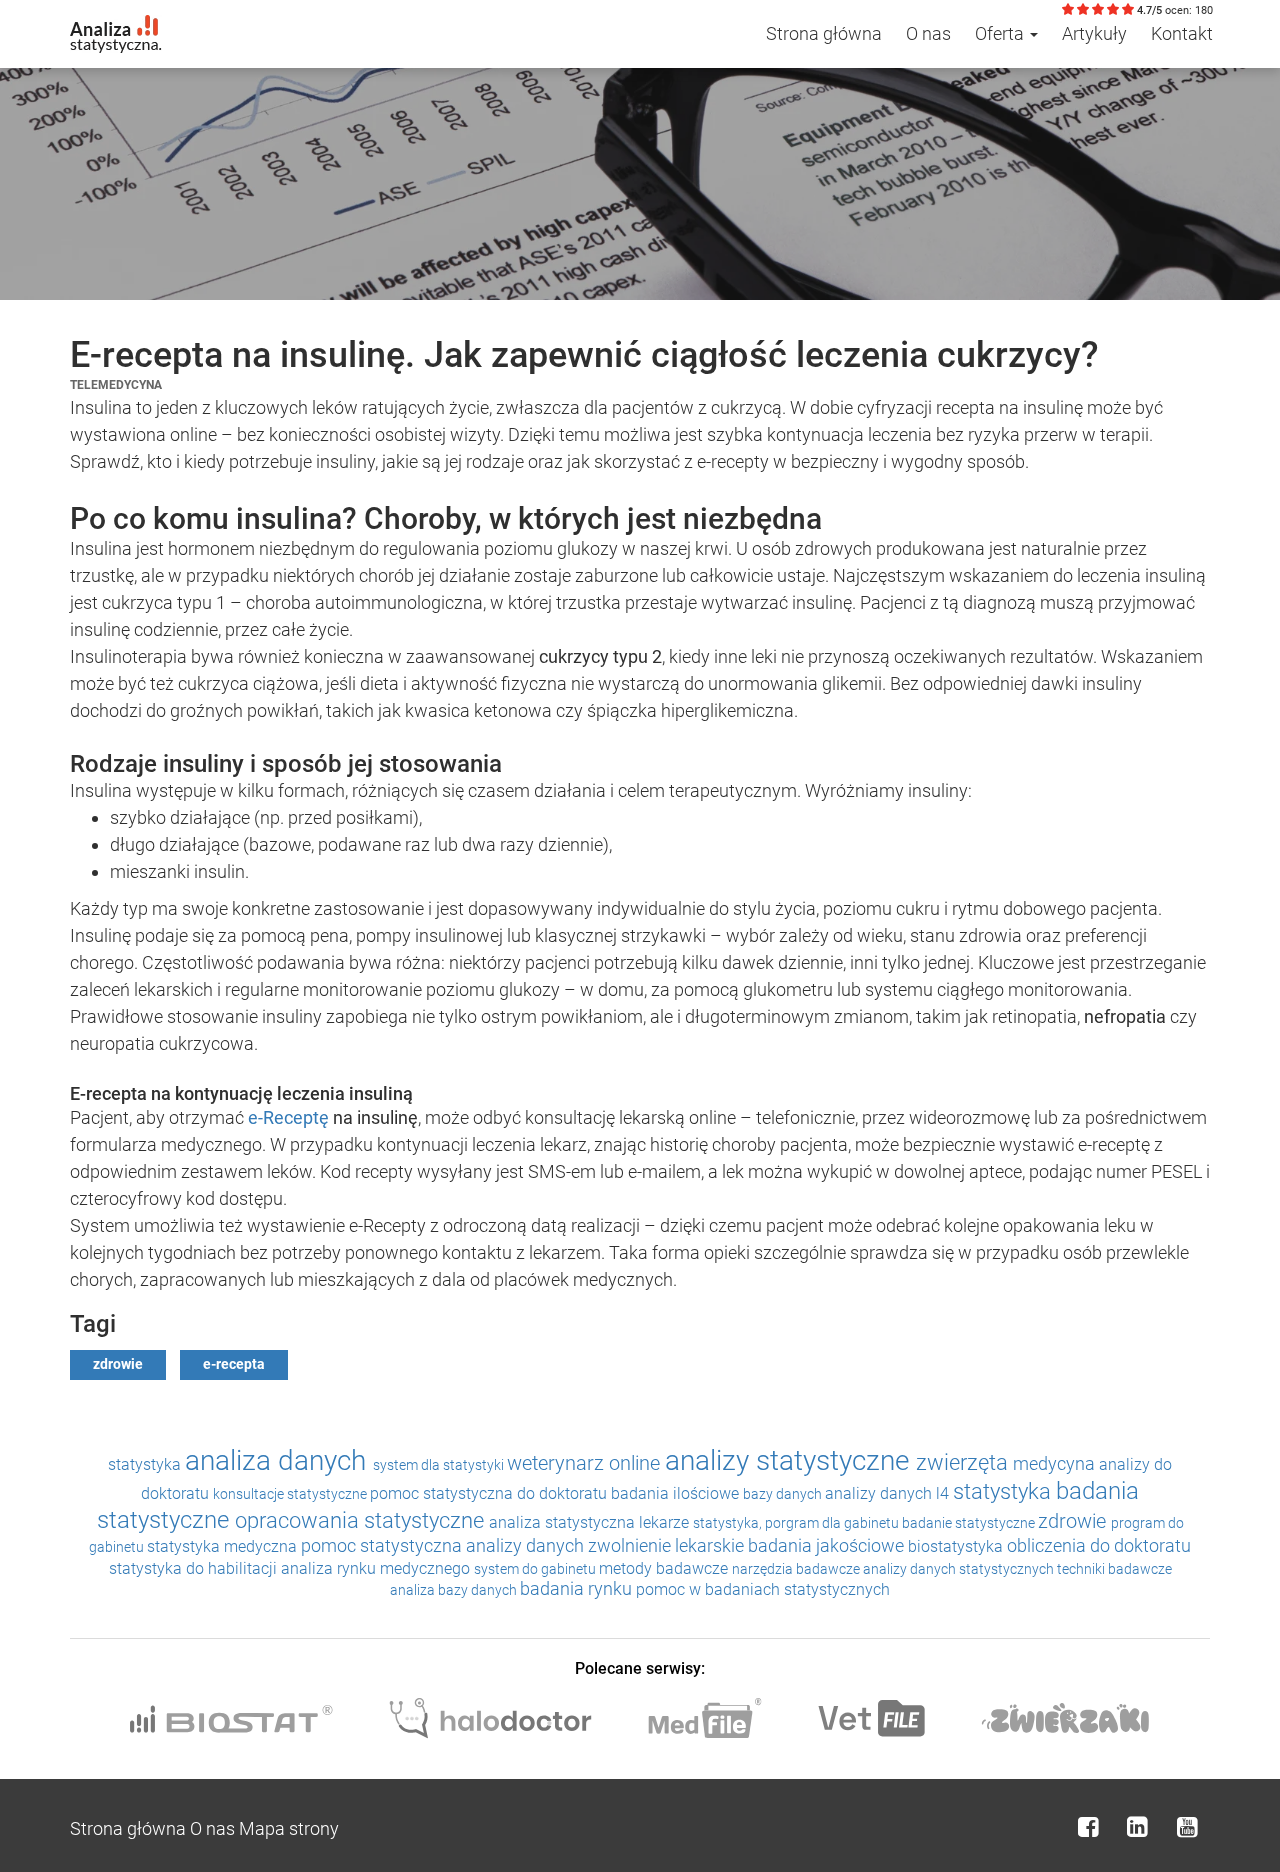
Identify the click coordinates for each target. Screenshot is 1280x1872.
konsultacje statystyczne (291, 1494)
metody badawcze (665, 1568)
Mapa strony (289, 1828)
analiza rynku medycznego (377, 1568)
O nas (928, 33)
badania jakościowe (828, 1545)
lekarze (666, 1522)
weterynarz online (586, 1463)
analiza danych (279, 1460)
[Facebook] (1088, 1827)
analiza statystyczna (564, 1522)
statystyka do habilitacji (195, 1568)
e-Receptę (290, 1117)
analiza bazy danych (455, 1590)
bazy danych (784, 1494)
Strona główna (824, 33)
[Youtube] (1187, 1827)
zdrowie (118, 1364)
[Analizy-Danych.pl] (116, 25)
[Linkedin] (1138, 1827)
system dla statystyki (440, 1465)
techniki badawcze (1114, 1569)
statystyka (146, 1464)
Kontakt (1182, 33)
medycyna (1056, 1463)
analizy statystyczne (790, 1460)
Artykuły (1094, 33)
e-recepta (234, 1364)
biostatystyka (957, 1546)
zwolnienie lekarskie (668, 1545)
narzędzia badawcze (797, 1569)
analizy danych (880, 1493)
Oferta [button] (1001, 33)
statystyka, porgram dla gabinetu (797, 1523)
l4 (944, 1493)
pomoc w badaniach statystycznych (763, 1589)
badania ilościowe (677, 1493)
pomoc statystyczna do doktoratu (490, 1493)
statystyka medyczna (224, 1546)
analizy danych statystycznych (960, 1569)
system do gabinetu (536, 1569)
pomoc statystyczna (383, 1545)
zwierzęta (964, 1462)
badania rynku (578, 1588)
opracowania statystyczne (362, 1520)
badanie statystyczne (970, 1523)
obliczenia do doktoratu (1099, 1545)
